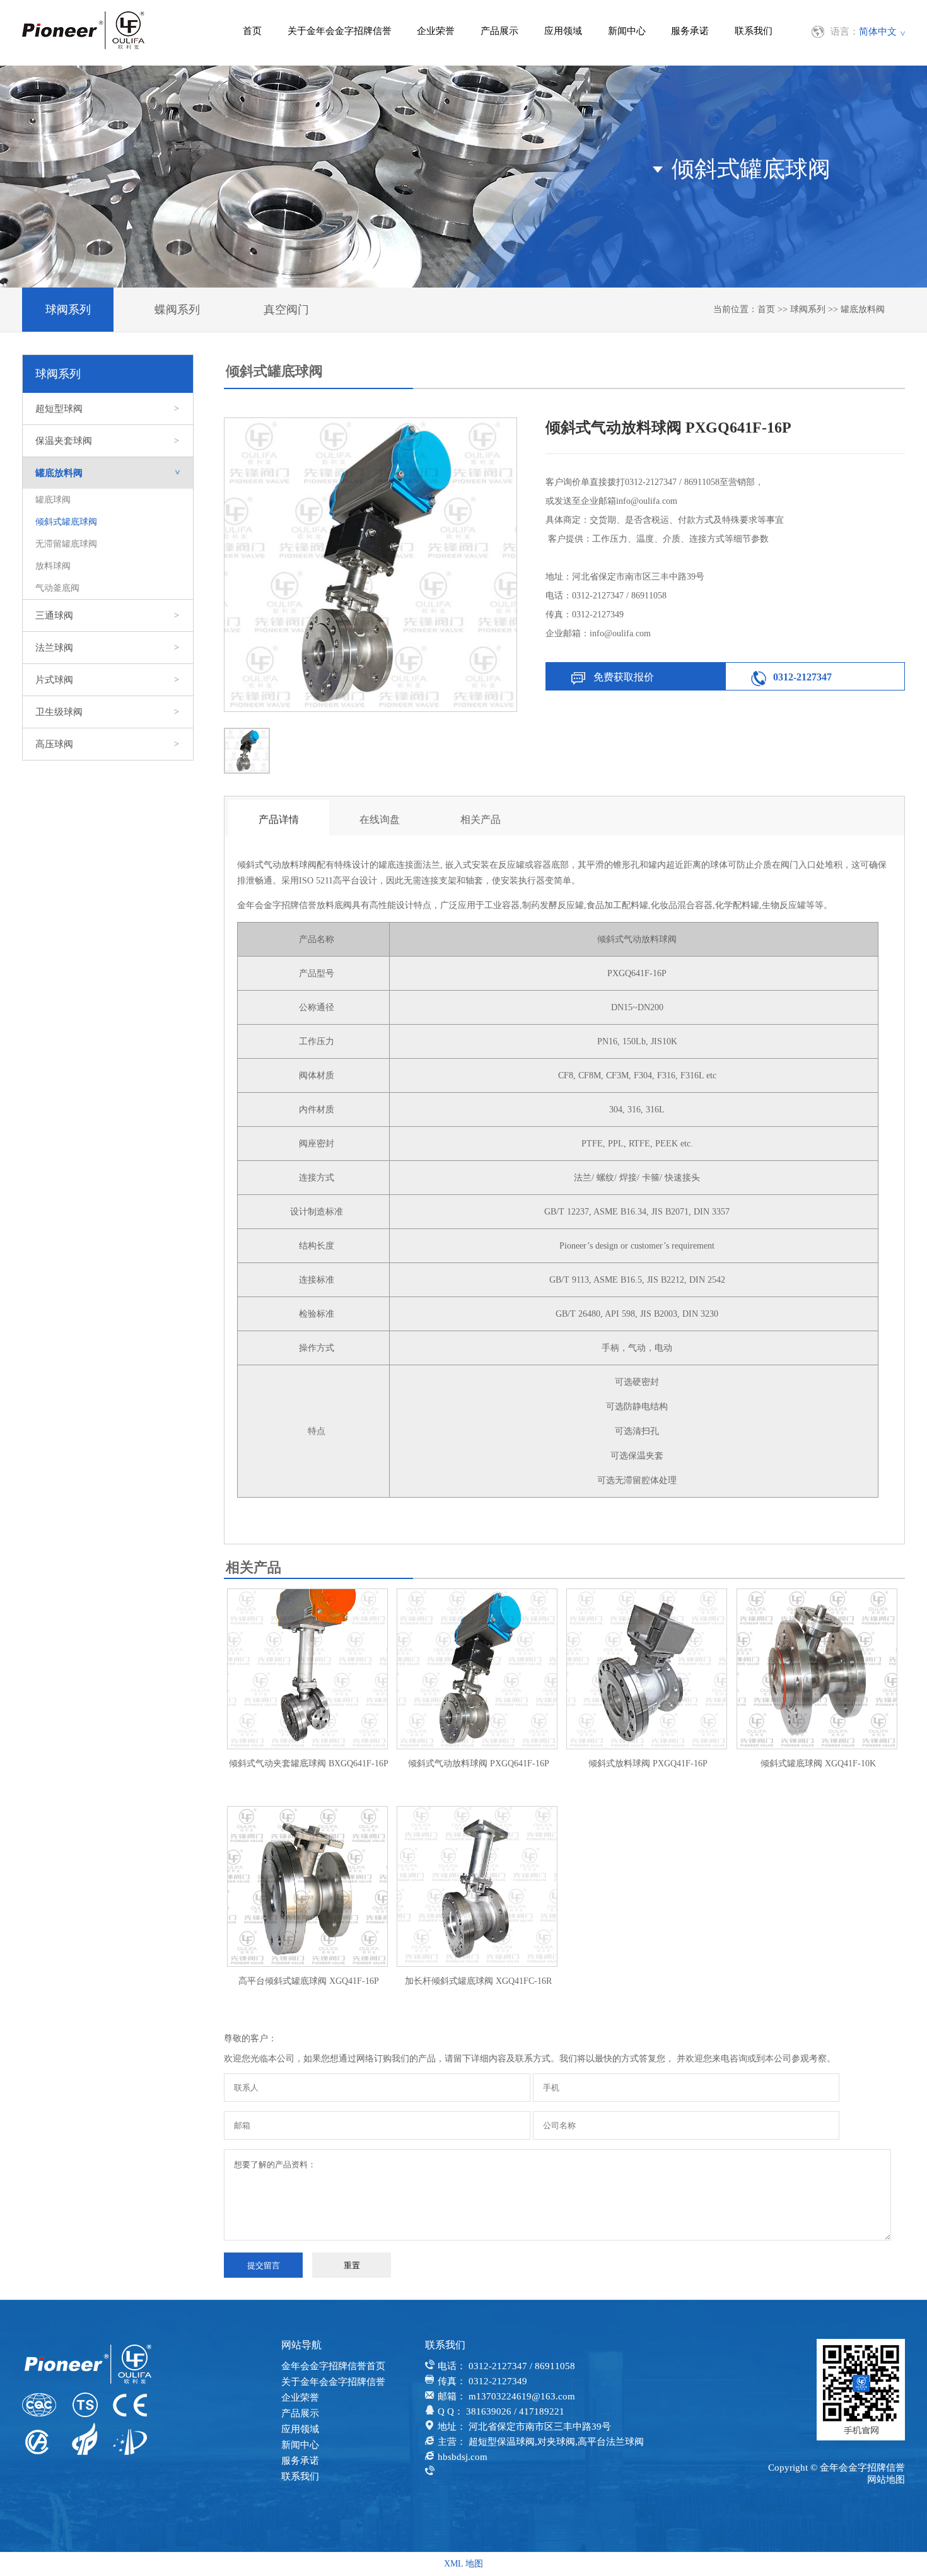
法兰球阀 (107, 648)
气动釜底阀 (57, 588)
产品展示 (499, 31)
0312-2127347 (802, 677)
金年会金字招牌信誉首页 (333, 2366)
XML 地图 (463, 2564)
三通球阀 (107, 615)
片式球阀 (107, 680)
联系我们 (754, 31)
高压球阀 (107, 744)
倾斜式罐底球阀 (66, 522)
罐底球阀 (53, 500)
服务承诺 (690, 31)
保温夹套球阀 (107, 441)
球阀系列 (68, 310)
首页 (252, 31)
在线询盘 (380, 819)
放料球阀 (53, 566)
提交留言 (264, 2265)
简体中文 (878, 32)
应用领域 (563, 31)
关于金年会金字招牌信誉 (340, 31)
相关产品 (481, 819)
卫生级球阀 (107, 712)
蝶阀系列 (177, 310)
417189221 (542, 2411)
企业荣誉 (436, 31)
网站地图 (886, 2480)
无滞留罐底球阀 (66, 544)
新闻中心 (627, 31)
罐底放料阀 (863, 309)
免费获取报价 (624, 677)
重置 (352, 2265)
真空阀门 (286, 310)
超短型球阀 (107, 409)
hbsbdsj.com (463, 2457)
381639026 (489, 2411)
